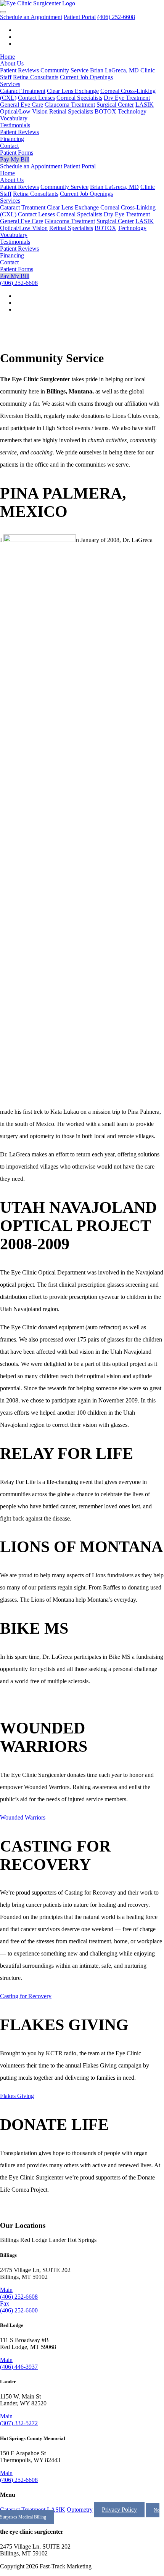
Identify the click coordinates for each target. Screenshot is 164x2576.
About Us (12, 63)
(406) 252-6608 (116, 17)
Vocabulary (14, 118)
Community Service (64, 70)
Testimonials (15, 125)
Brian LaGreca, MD (114, 70)
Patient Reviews (19, 70)
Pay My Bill (15, 159)
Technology (132, 111)
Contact (9, 146)
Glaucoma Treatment (70, 105)
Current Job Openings (86, 77)
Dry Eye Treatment (127, 98)
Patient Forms (17, 153)
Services (10, 84)
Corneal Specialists (79, 98)
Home (7, 57)
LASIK (145, 105)
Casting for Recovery (26, 1996)
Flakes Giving (17, 2096)
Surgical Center (115, 105)
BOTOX (105, 111)
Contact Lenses (36, 98)
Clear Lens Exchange (73, 91)
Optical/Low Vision (24, 111)
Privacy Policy (119, 2510)
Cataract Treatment (23, 91)
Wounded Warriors (23, 1817)
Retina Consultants (36, 77)
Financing (12, 139)
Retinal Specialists (71, 111)
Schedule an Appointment (31, 17)
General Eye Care (22, 105)
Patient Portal (80, 17)
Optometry (80, 2510)
